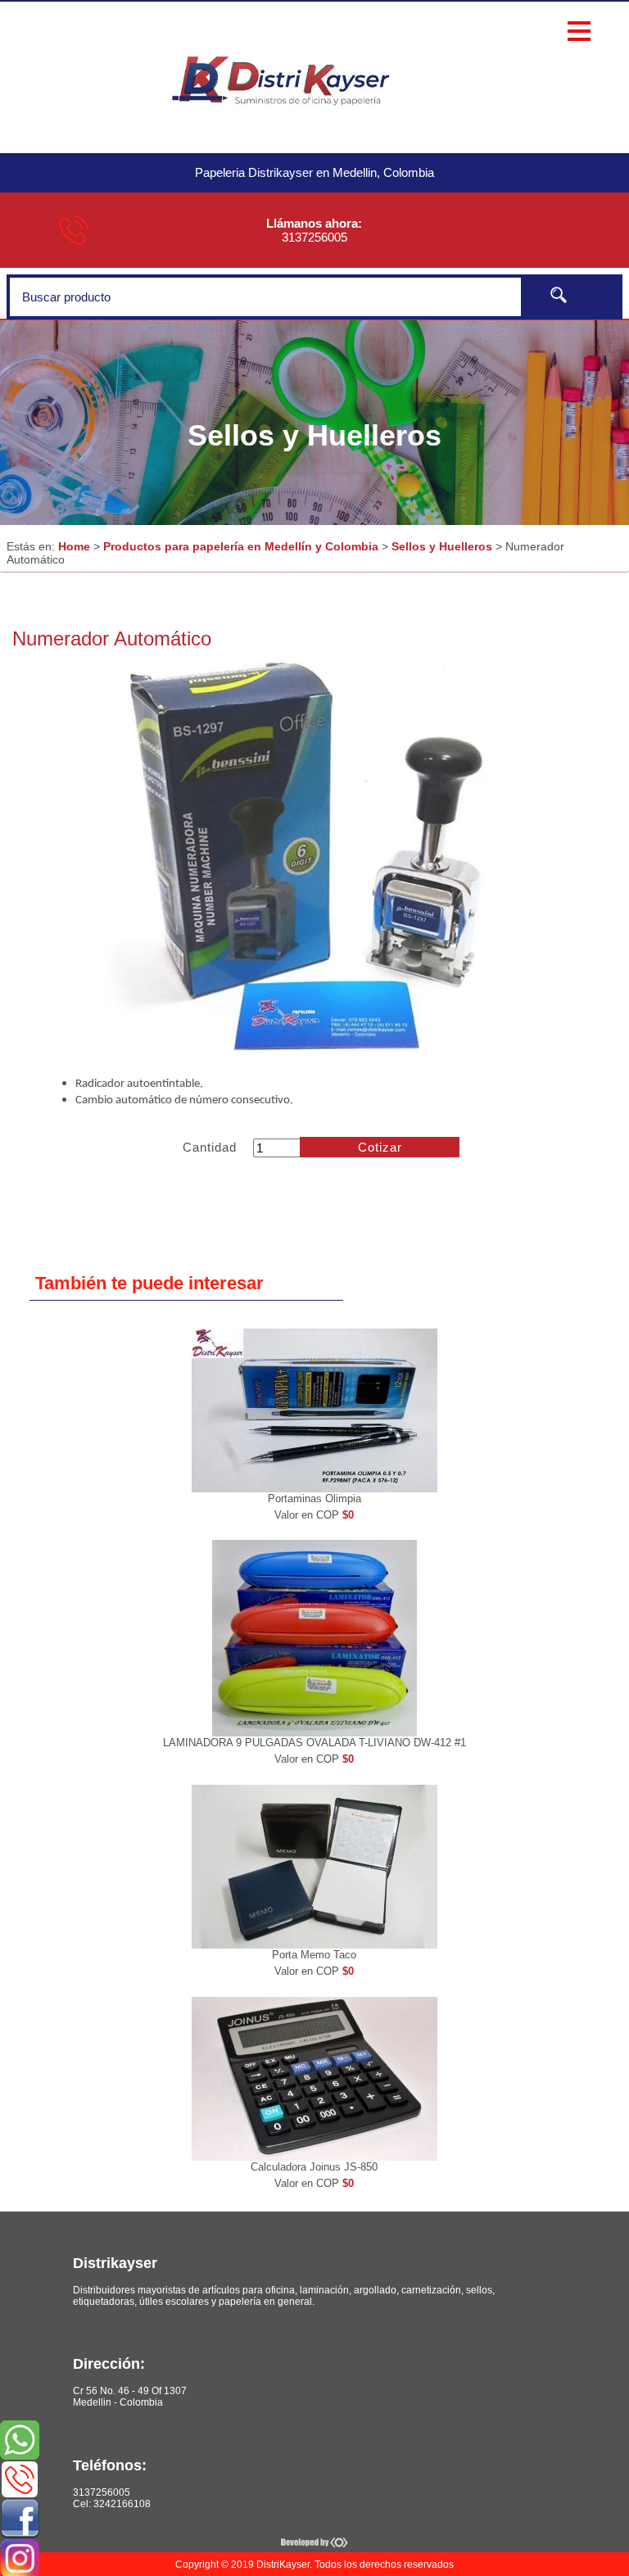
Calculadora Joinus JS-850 (314, 2167)
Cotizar (380, 1147)
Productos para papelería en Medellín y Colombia (241, 546)
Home (74, 546)
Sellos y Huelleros (442, 546)
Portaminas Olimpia (314, 1499)
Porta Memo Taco (314, 1955)
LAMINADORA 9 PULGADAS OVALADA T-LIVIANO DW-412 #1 (314, 1743)
